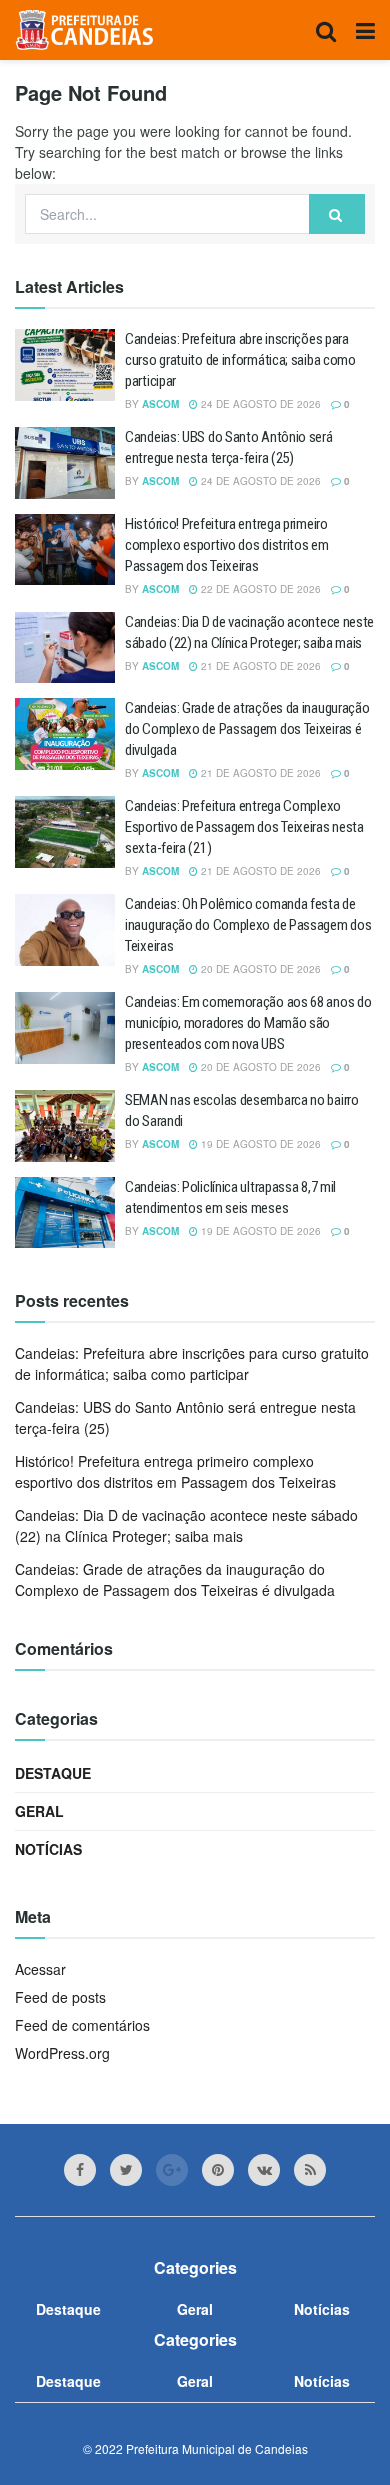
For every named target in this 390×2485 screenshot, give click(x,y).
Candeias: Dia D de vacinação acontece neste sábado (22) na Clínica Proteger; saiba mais (186, 1525)
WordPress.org (62, 2053)
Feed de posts (60, 1997)
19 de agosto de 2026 (259, 1144)
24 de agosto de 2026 (259, 404)
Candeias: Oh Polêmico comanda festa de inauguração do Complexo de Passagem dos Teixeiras (248, 925)
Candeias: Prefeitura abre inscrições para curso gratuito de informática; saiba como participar (240, 360)
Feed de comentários (82, 2025)
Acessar (40, 1969)
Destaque (53, 1773)
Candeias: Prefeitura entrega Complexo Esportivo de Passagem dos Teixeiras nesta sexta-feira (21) (244, 827)
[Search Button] (337, 214)
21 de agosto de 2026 (259, 666)
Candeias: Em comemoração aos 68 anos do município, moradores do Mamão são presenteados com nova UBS (248, 1023)
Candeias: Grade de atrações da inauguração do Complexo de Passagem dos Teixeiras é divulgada (247, 729)
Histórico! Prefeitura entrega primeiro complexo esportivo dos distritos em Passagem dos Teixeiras (227, 545)
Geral (39, 1811)
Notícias (48, 1849)
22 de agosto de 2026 (259, 589)
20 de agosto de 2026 (259, 969)
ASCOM (160, 404)
